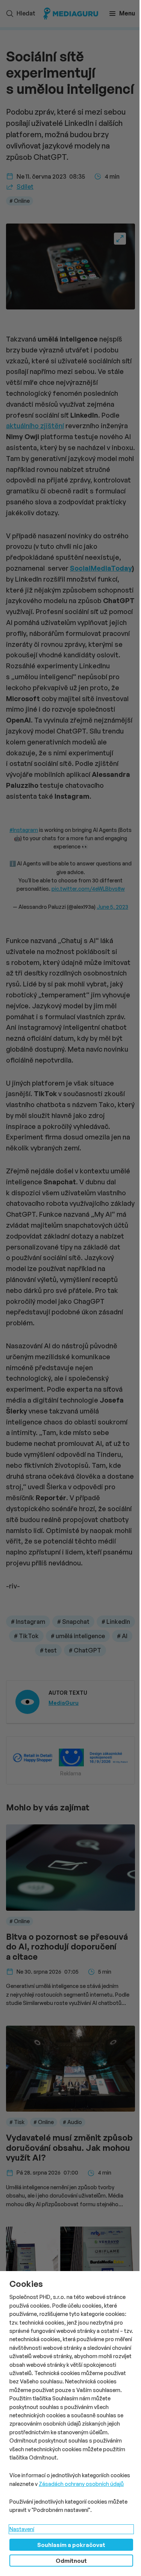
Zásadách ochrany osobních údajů (81, 2484)
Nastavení (22, 2529)
